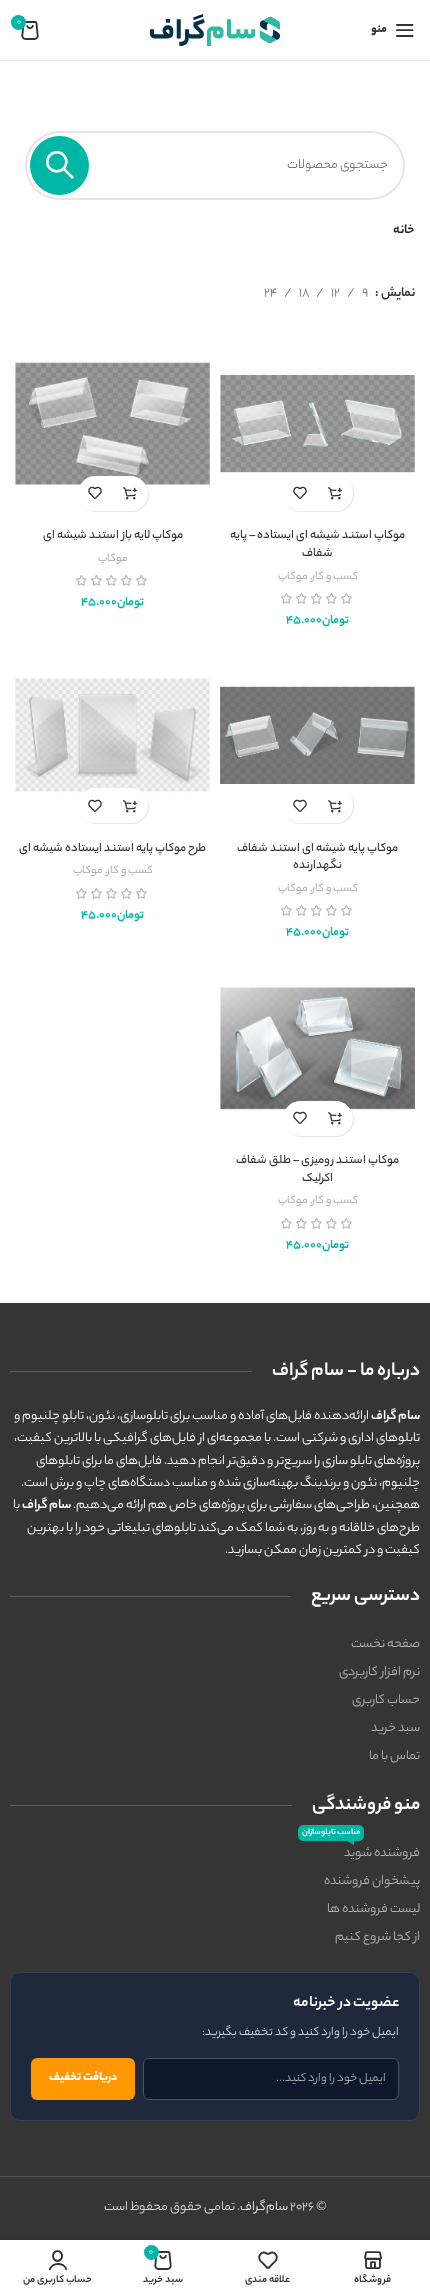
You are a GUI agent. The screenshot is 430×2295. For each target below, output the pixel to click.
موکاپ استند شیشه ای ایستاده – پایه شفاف (317, 545)
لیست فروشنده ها (373, 1909)
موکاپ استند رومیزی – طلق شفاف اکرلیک (317, 1170)
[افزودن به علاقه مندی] (300, 493)
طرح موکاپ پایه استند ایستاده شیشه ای (112, 849)
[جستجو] (59, 165)
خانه (404, 230)
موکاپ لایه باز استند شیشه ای (113, 536)
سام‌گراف (264, 2207)
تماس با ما (394, 1756)
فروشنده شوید (361, 1852)
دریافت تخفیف (83, 2078)
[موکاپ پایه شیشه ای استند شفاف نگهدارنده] (317, 735)
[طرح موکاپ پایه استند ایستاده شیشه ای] (112, 735)
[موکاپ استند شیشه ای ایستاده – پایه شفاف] (317, 423)
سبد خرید (395, 1728)
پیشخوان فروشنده (372, 1881)
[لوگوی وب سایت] (215, 29)
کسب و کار (335, 577)
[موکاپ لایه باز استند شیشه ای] (112, 423)
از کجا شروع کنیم (377, 1937)
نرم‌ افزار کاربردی (379, 1672)
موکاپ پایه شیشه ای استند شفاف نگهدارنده (317, 858)
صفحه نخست (385, 1644)
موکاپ (293, 577)
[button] (335, 493)
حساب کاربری (386, 1700)
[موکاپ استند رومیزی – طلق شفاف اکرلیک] (317, 1048)
